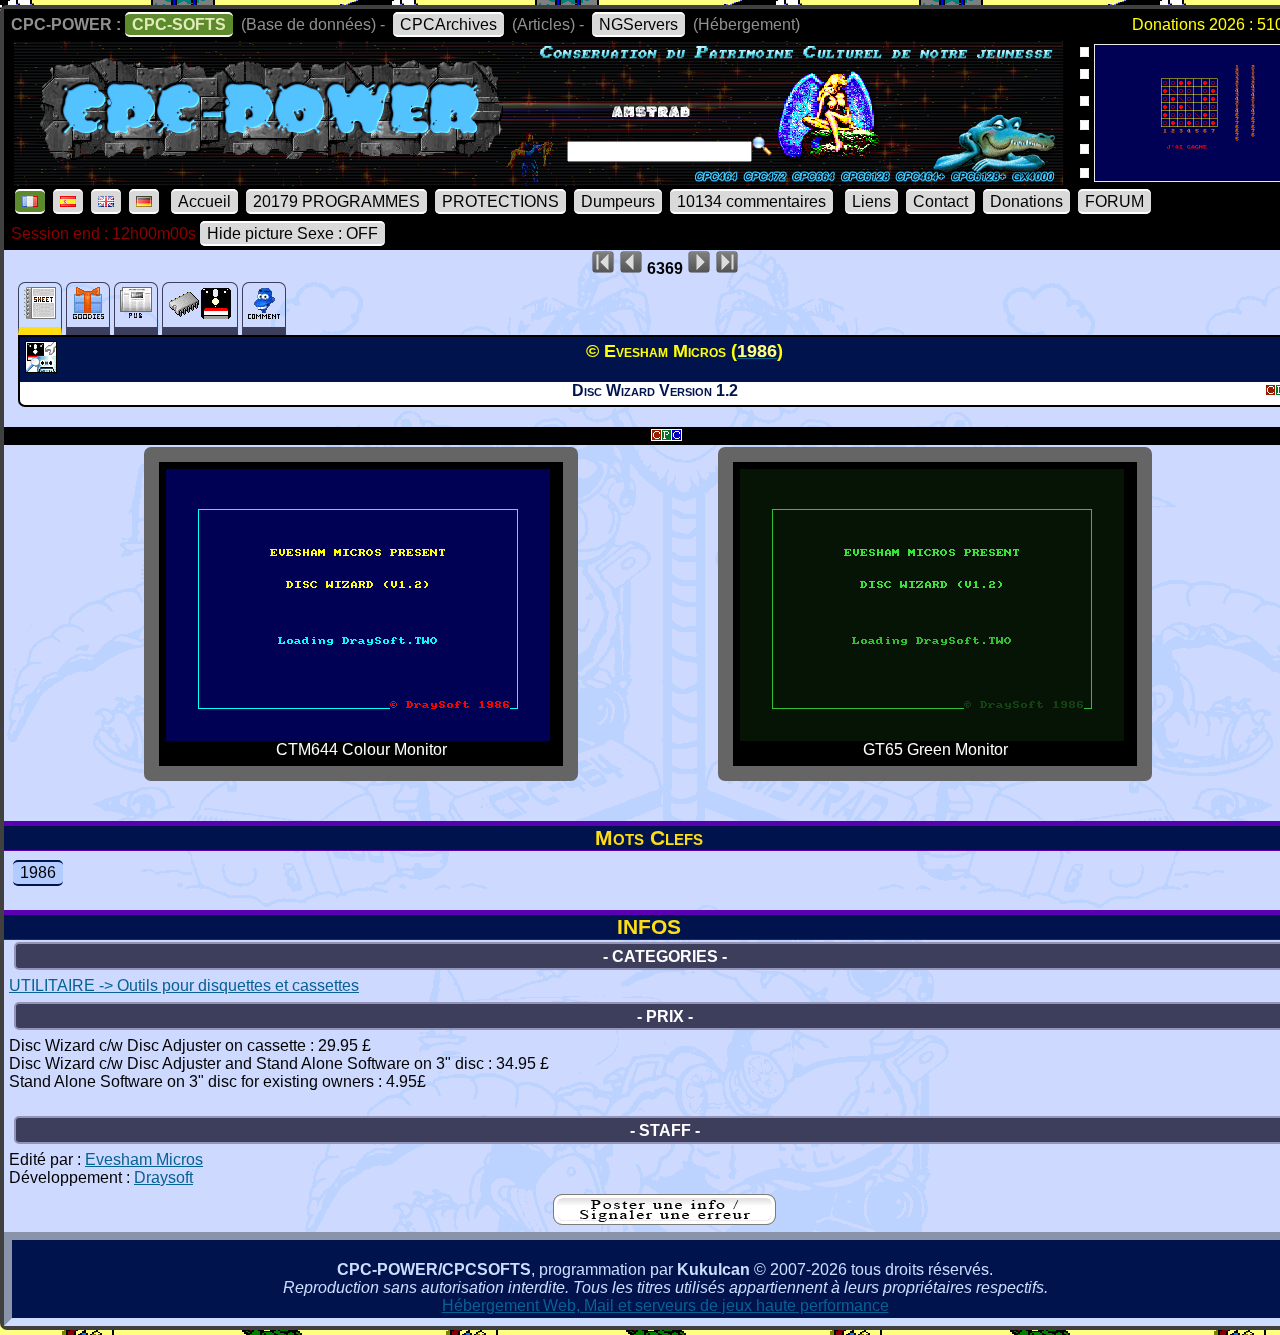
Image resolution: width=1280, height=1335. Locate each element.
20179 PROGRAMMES (336, 201)
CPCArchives (448, 24)
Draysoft (163, 1177)
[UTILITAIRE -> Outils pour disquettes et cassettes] (43, 367)
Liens (871, 201)
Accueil (204, 201)
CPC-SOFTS (179, 24)
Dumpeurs (618, 201)
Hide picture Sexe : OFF (292, 233)
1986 (38, 872)
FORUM (1114, 201)
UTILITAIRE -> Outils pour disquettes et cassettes (184, 985)
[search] (762, 146)
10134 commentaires (751, 201)
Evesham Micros (144, 1159)
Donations (1026, 201)
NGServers (638, 24)
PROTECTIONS (500, 201)
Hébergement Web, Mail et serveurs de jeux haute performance (665, 1305)
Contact (940, 201)
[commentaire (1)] (264, 308)
